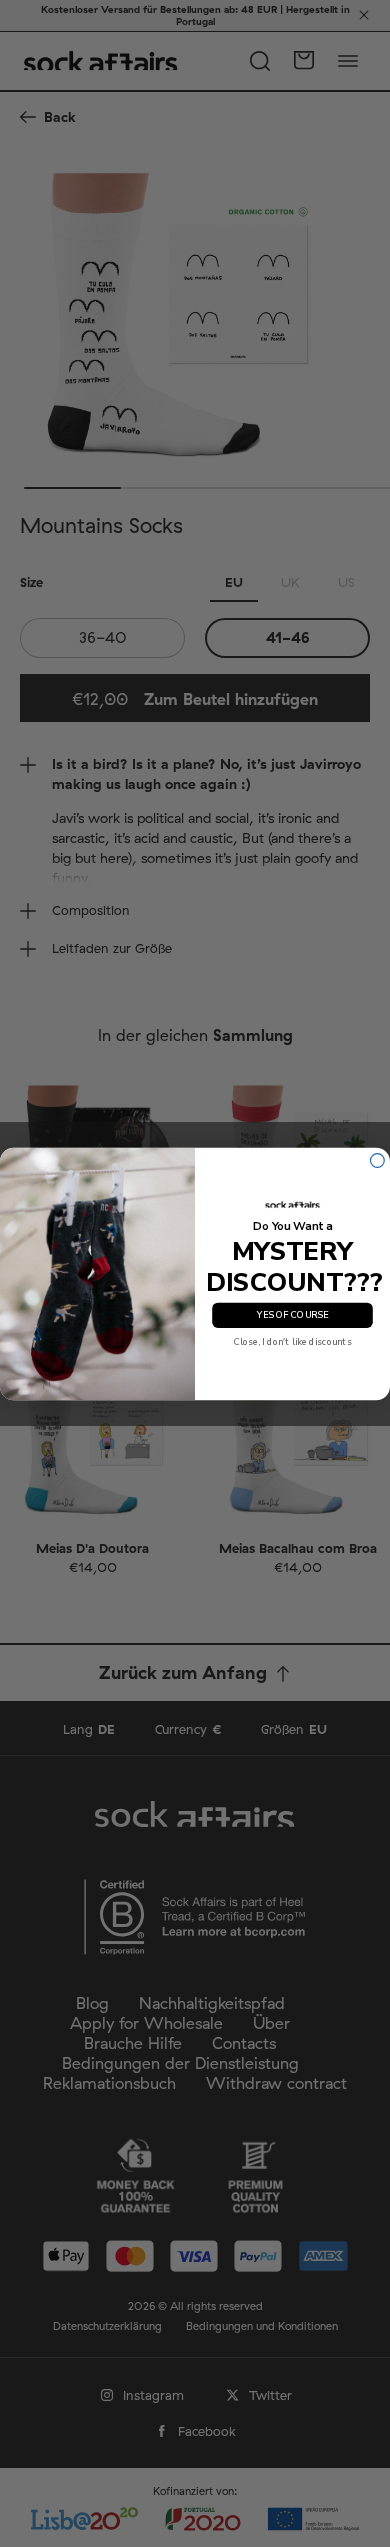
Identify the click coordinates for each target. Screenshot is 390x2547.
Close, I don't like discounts (293, 1341)
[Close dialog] (378, 1160)
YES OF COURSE (292, 1315)
